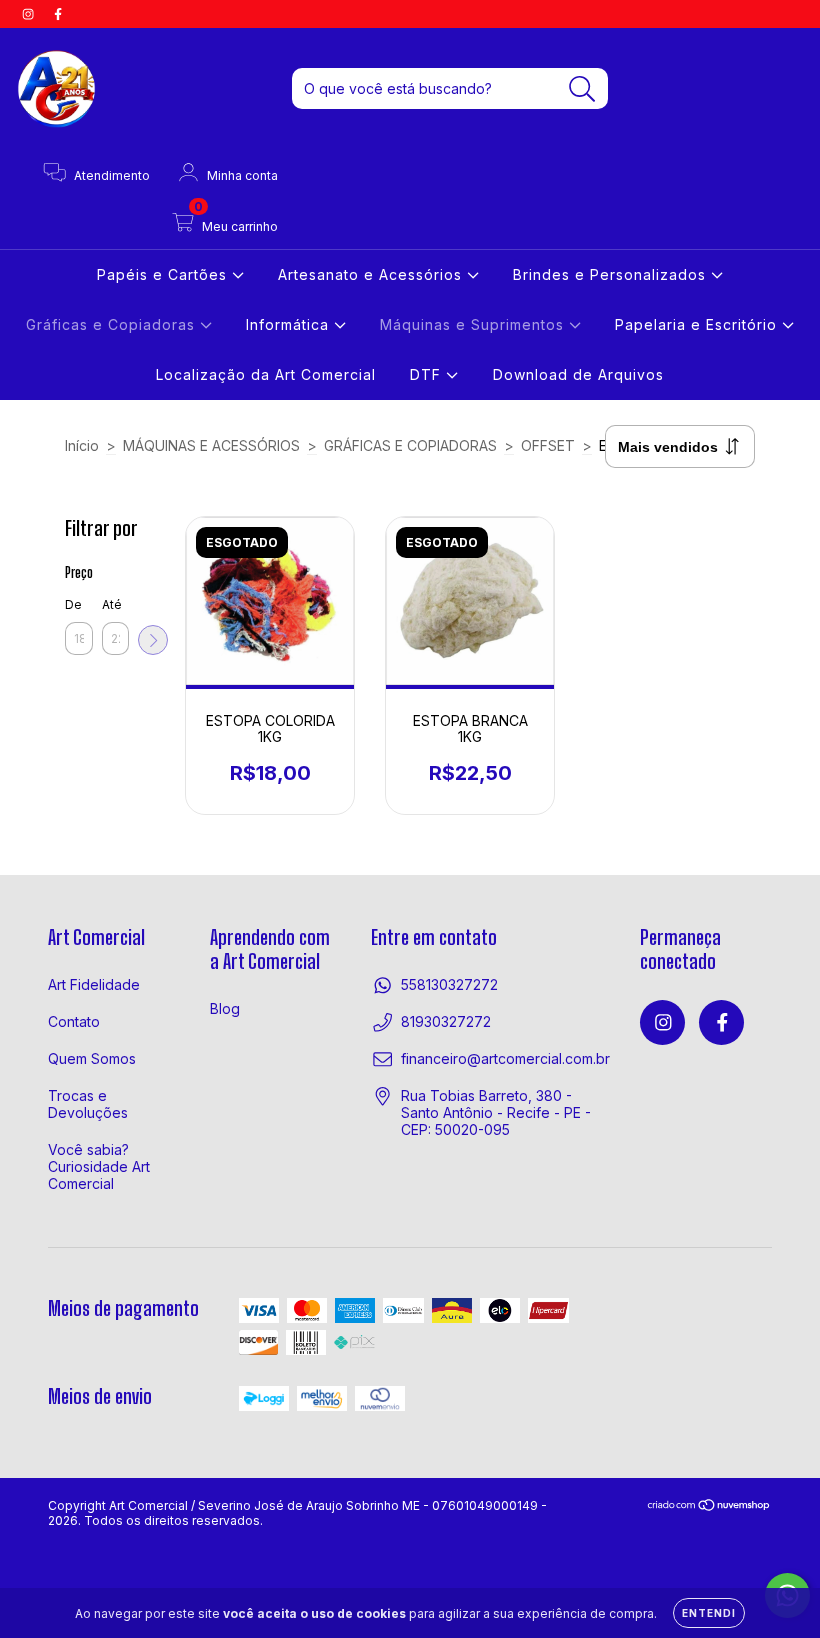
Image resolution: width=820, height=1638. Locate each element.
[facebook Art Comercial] (58, 13)
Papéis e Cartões (164, 274)
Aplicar (153, 640)
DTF (428, 374)
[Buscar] (582, 89)
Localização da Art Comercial (266, 374)
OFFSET (548, 445)
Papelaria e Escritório (698, 324)
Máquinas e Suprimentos (474, 324)
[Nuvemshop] (709, 1507)
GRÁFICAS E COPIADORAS (410, 445)
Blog (225, 1008)
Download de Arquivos (578, 374)
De (73, 604)
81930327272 (446, 1021)
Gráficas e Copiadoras (113, 324)
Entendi (709, 1613)
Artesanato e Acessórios (372, 274)
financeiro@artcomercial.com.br (505, 1058)
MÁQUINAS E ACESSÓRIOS (211, 445)
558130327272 (449, 984)
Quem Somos (92, 1058)
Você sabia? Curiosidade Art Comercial (99, 1166)
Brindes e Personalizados (612, 274)
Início (82, 445)
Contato (74, 1021)
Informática (290, 324)
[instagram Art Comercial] (30, 13)
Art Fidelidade (94, 984)
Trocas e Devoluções (88, 1104)
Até (112, 604)
